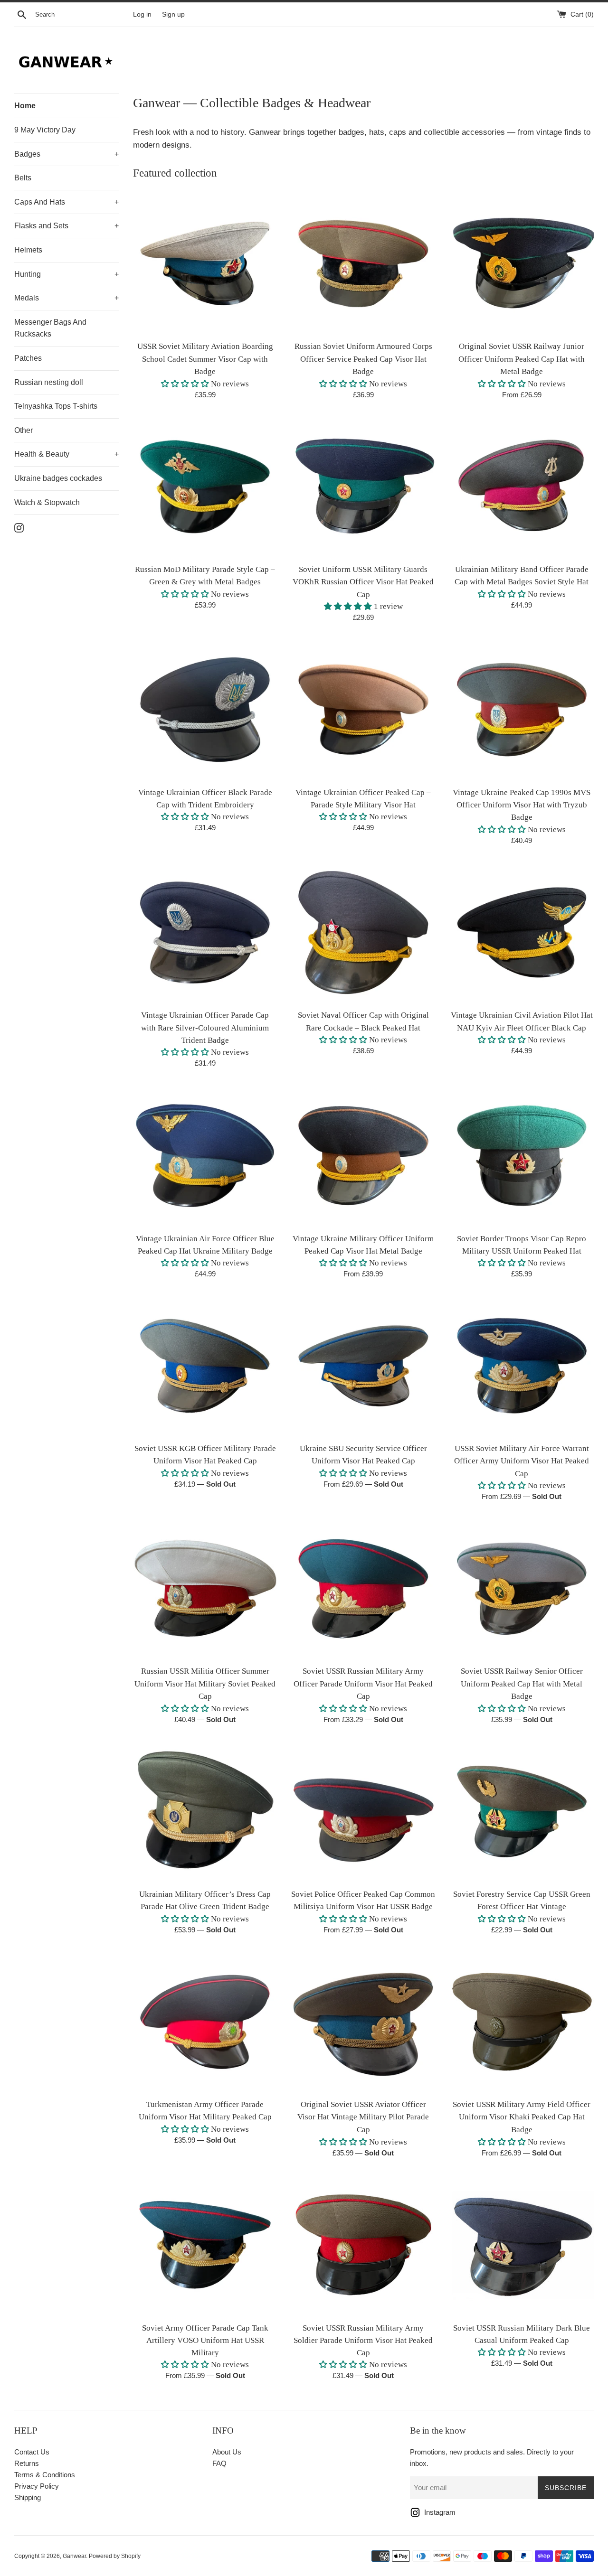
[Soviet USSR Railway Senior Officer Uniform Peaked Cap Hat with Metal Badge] (522, 1588)
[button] (185, 384)
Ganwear (74, 2556)
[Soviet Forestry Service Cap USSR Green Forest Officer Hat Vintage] (522, 1812)
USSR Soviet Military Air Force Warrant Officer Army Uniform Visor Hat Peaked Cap (522, 1461)
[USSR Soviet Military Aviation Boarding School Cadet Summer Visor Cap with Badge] (205, 264)
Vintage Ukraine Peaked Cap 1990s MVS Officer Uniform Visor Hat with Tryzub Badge (522, 805)
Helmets (28, 250)
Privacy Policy (37, 2486)
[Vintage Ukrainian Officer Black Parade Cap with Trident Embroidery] (205, 709)
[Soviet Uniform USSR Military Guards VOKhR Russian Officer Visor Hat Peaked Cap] (363, 487)
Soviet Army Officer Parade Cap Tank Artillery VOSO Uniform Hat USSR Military (205, 2340)
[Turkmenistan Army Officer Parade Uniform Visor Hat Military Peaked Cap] (205, 2022)
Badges (66, 154)
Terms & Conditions (45, 2475)
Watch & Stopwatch (47, 502)
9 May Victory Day (45, 130)
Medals (66, 298)
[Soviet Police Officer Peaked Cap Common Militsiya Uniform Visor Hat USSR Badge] (363, 1812)
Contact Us (32, 2452)
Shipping (28, 2497)
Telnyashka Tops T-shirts (56, 406)
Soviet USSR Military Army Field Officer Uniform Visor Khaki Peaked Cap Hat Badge (522, 2117)
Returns (27, 2463)
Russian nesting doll (49, 382)
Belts (23, 178)
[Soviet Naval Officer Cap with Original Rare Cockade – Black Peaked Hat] (363, 932)
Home (25, 106)
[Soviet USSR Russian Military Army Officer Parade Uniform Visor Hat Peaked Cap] (363, 1588)
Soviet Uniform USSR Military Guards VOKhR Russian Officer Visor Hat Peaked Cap (363, 582)
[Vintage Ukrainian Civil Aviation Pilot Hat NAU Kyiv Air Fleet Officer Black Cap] (522, 932)
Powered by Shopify (115, 2556)
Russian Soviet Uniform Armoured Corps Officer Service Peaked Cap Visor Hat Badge (363, 359)
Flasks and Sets (66, 226)
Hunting (66, 274)
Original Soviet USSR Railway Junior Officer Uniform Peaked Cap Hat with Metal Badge (522, 359)
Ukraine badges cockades (58, 478)
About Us (227, 2452)
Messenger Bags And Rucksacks (50, 328)
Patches (28, 358)
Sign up (173, 14)
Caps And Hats (66, 202)
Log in (142, 14)
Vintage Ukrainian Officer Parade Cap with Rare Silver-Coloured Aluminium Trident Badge (205, 1028)
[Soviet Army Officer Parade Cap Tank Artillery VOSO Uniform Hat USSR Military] (205, 2245)
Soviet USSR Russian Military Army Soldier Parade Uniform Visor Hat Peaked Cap (363, 2340)
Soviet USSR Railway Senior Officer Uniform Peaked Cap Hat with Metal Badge (522, 1684)
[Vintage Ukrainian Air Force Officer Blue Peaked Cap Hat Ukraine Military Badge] (205, 1156)
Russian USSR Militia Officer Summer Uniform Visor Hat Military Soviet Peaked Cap (205, 1684)
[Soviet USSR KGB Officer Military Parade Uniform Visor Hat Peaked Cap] (205, 1366)
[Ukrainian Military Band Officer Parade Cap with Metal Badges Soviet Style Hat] (522, 487)
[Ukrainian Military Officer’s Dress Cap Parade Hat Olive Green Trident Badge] (205, 1812)
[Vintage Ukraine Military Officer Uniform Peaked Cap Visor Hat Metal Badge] (363, 1156)
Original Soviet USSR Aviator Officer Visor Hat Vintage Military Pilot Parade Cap (363, 2117)
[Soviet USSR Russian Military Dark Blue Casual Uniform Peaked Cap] (522, 2245)
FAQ (219, 2463)
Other (24, 430)
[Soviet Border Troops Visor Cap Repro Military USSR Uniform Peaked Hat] (522, 1156)
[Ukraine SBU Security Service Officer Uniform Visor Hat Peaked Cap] (363, 1366)
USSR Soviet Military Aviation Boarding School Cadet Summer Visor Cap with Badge (205, 359)
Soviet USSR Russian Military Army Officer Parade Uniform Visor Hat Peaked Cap (363, 1684)
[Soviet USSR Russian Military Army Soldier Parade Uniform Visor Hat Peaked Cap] (363, 2245)
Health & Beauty (66, 454)
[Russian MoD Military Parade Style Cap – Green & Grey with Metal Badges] (205, 487)
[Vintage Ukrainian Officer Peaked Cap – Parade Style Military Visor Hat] (363, 709)
